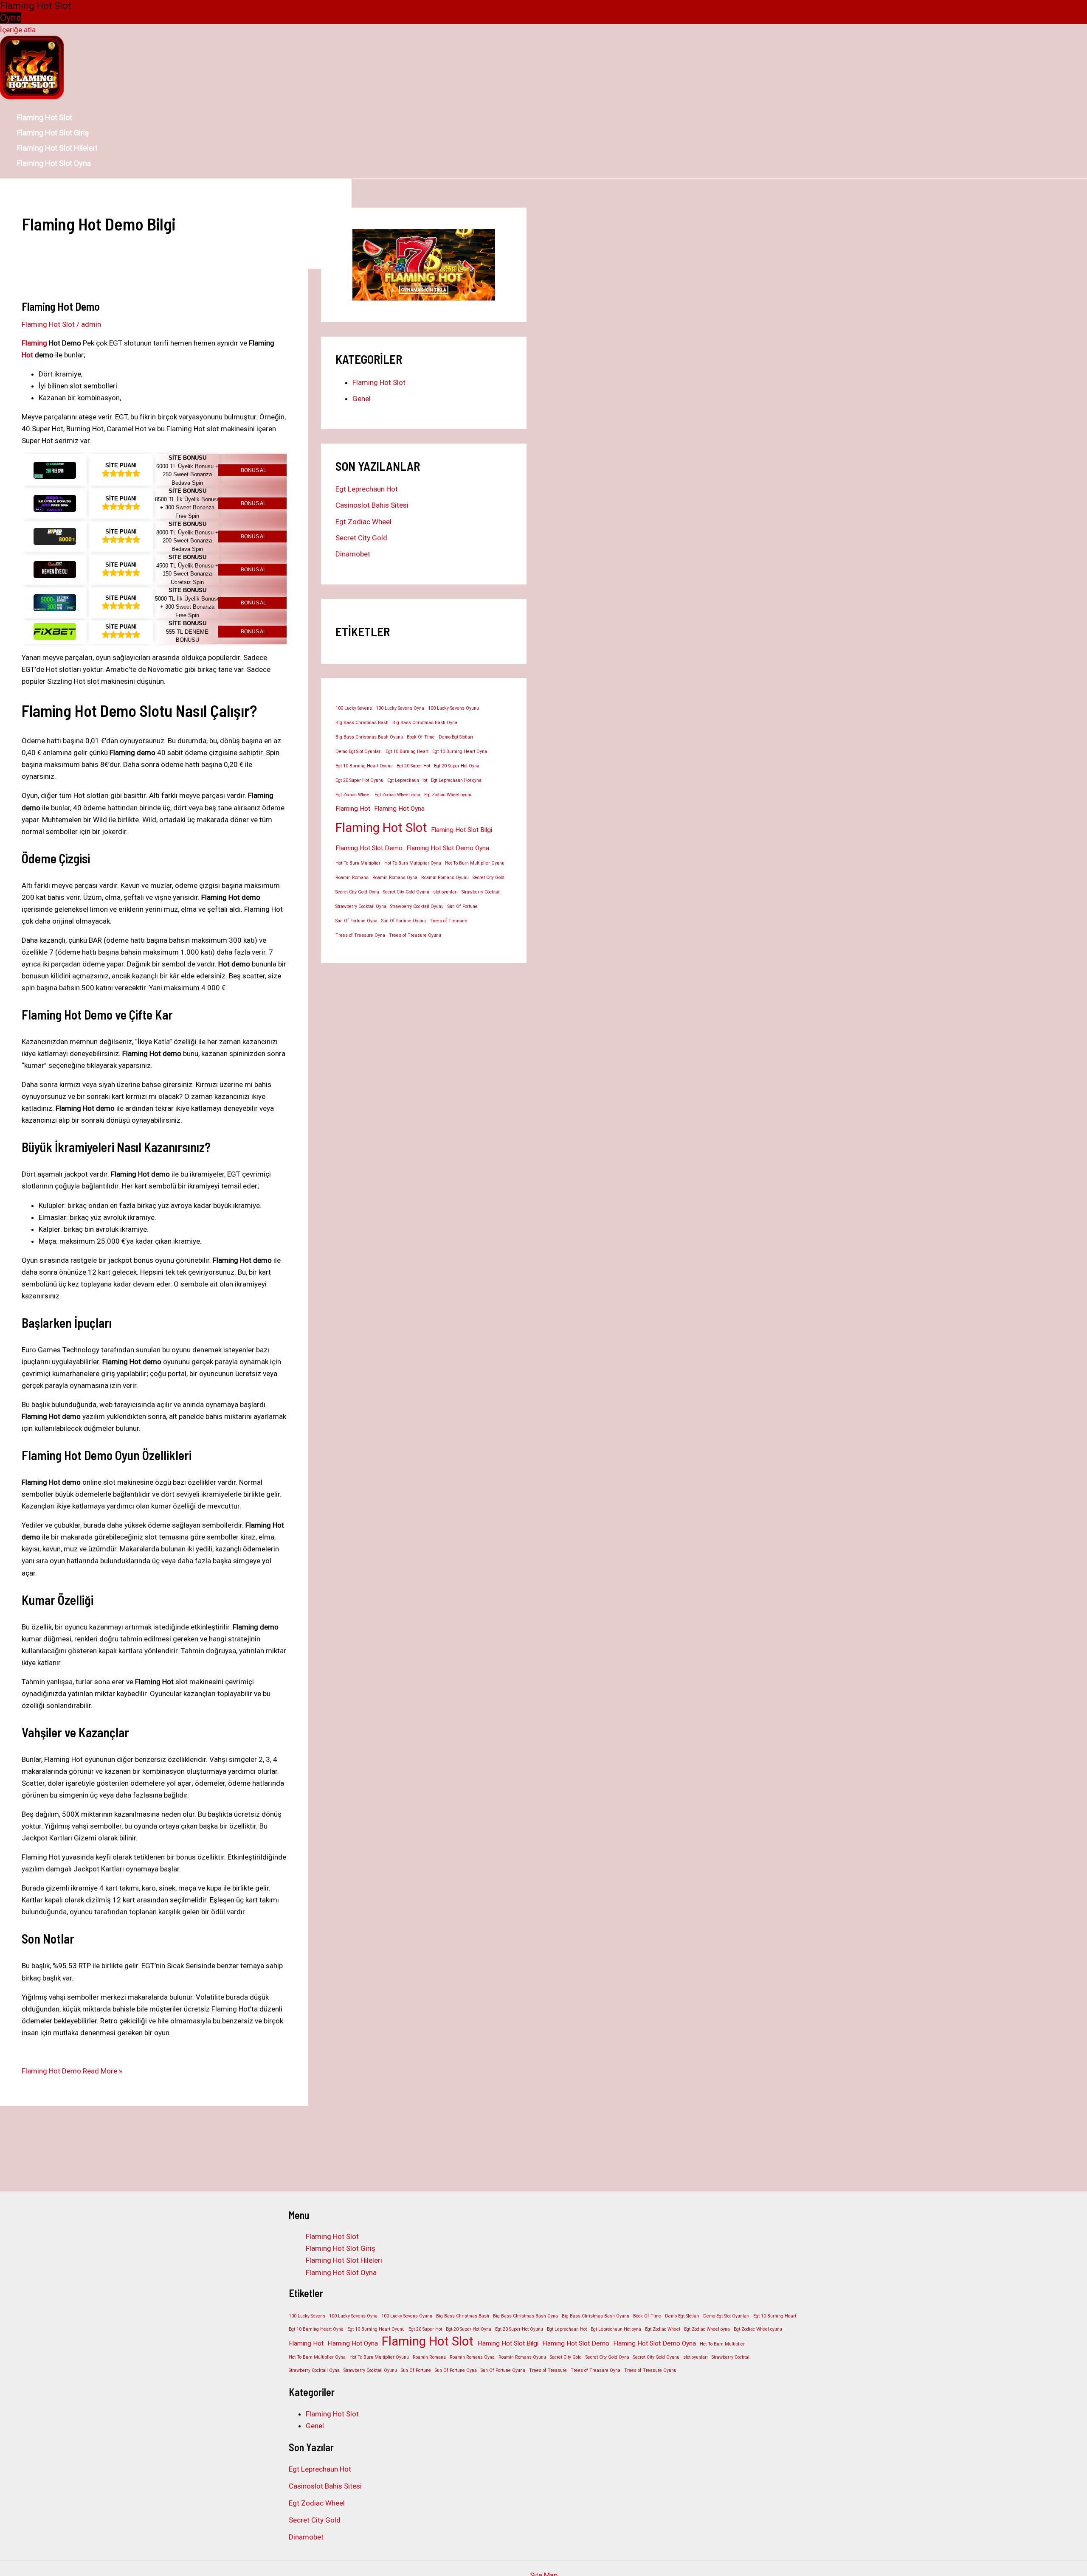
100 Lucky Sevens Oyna (400, 708)
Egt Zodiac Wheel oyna (397, 795)
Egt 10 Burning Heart (407, 751)
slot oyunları (445, 892)
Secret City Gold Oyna (357, 892)
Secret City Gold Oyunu (406, 892)
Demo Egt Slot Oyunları (359, 751)
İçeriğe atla (18, 30)
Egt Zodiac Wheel (363, 522)
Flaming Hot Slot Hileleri (57, 148)
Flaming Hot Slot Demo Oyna (448, 848)
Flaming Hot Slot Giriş (53, 133)
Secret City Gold (361, 538)
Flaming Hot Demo (61, 306)
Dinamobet (353, 554)
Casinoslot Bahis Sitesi (372, 505)
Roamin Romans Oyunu (445, 878)
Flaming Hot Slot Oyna (54, 163)
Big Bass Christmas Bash (362, 723)
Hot (27, 355)
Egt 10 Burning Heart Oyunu (364, 766)
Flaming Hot (353, 809)
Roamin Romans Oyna (395, 878)
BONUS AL (253, 470)
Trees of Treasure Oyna (360, 935)
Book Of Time (421, 737)
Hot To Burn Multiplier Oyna (413, 863)
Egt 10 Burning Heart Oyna (460, 751)
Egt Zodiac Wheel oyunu (448, 795)
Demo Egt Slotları (456, 737)
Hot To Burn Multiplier (358, 863)
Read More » (72, 2071)
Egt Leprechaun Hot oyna (456, 780)
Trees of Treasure (449, 921)
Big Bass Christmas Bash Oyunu (369, 737)
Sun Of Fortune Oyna (356, 921)
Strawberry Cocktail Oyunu (417, 906)
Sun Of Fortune (463, 906)
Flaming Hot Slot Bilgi (462, 830)
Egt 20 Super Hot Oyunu (359, 780)
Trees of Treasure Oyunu (415, 935)
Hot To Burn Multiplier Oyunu (475, 863)
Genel (362, 399)
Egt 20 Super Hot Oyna (457, 766)
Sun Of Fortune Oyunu (404, 921)
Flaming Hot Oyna (399, 809)
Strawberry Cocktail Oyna (361, 906)
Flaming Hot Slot (45, 117)
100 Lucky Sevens (354, 708)
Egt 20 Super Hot (413, 766)
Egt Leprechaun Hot (367, 489)
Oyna (11, 18)
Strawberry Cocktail (481, 892)
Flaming (34, 343)
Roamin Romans (352, 878)
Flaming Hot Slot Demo (369, 848)
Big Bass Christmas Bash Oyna (425, 723)
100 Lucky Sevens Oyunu (453, 708)
